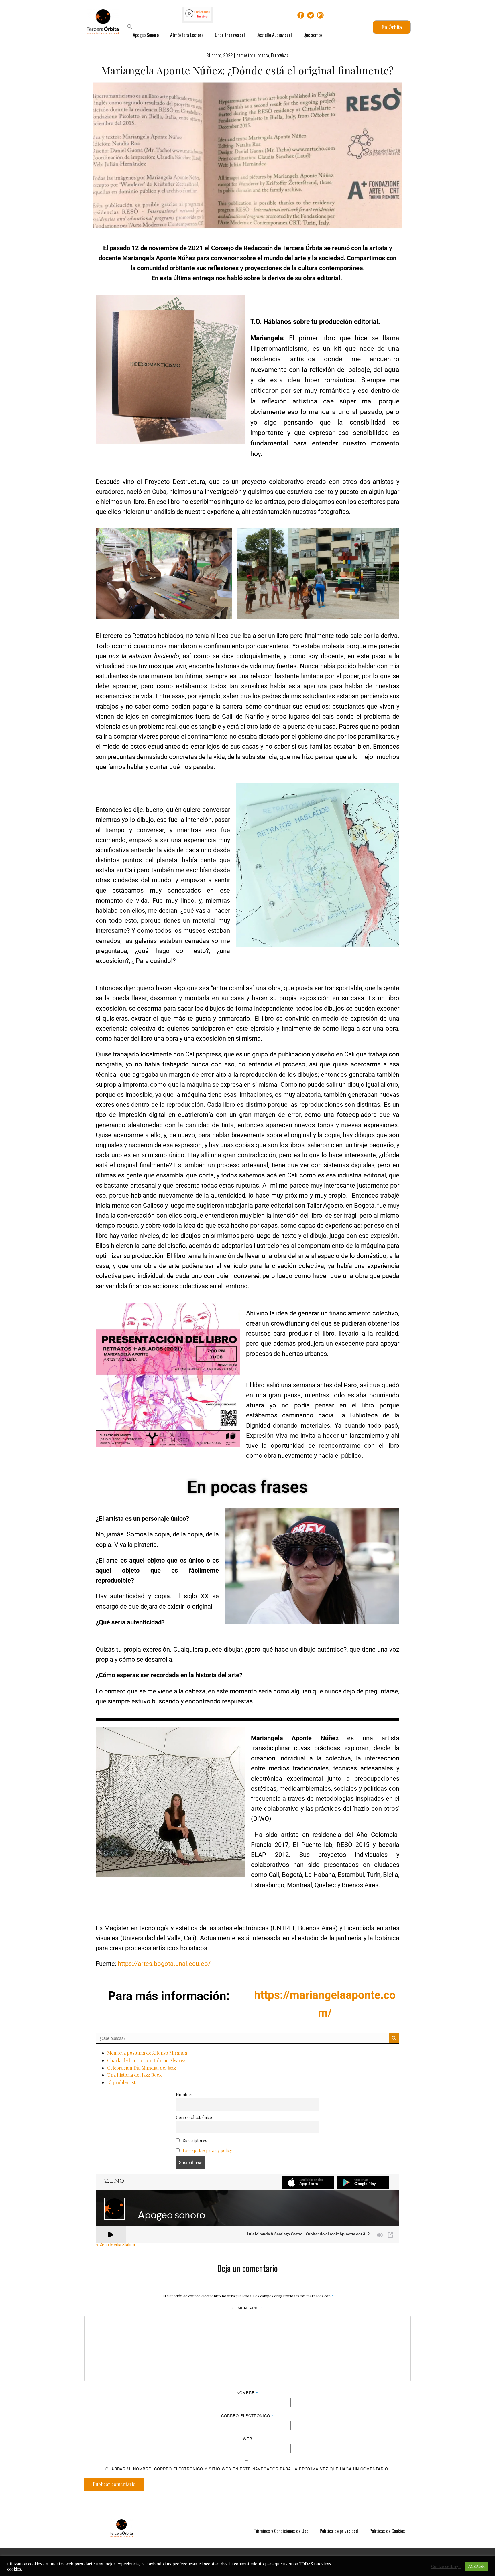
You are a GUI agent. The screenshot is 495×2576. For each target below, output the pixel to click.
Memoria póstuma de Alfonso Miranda (147, 2053)
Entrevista (280, 55)
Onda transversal (230, 35)
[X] (311, 15)
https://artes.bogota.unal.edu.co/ (164, 1964)
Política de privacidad (339, 2531)
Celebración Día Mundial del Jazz (142, 2068)
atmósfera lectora (253, 55)
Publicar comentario (114, 2484)
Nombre (184, 2094)
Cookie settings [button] (446, 2566)
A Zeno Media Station (115, 2244)
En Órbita (392, 27)
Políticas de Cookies (387, 2531)
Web (248, 2439)
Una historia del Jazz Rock (134, 2075)
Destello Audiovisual (274, 35)
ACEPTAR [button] (476, 2566)
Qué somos (313, 35)
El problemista (122, 2082)
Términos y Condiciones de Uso (281, 2531)
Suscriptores (194, 2140)
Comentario (247, 2308)
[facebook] (301, 15)
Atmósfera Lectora (187, 35)
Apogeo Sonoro (146, 35)
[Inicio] (121, 2528)
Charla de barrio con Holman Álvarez (146, 2060)
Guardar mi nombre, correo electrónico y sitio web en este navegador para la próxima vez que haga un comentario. (247, 2469)
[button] (130, 27)
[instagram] (320, 15)
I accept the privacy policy (207, 2150)
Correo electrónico (194, 2117)
